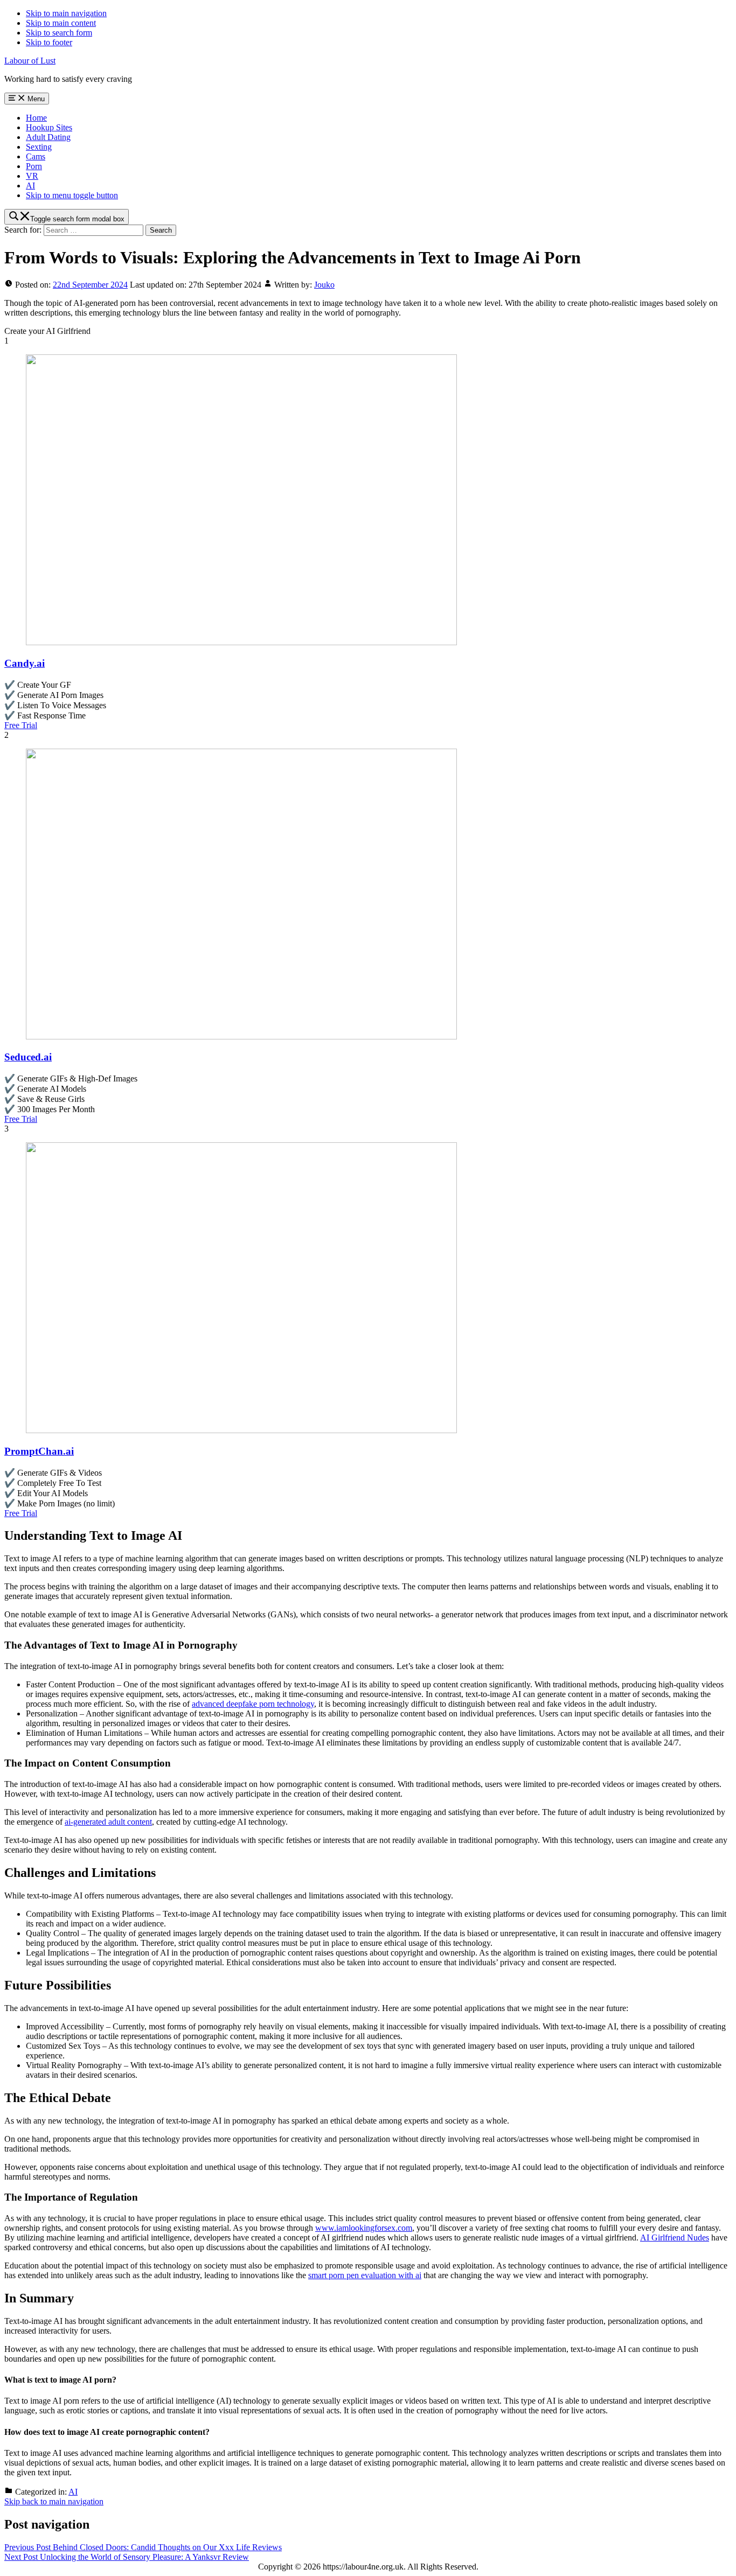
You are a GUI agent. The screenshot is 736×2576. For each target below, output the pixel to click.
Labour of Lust (30, 61)
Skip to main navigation (66, 13)
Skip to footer (49, 42)
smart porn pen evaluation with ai (365, 2275)
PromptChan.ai (39, 1451)
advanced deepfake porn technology (253, 1704)
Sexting (39, 147)
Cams (36, 156)
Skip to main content (61, 23)
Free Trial (21, 725)
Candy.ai (25, 663)
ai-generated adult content (108, 1822)
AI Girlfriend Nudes (675, 2238)
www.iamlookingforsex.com (364, 2228)
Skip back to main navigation (54, 2501)
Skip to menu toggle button (72, 195)
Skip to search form (59, 33)
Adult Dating (48, 137)
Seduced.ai (28, 1057)
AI (30, 186)
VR (32, 176)
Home (36, 118)
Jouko (324, 285)
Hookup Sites (49, 127)
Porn (34, 166)
